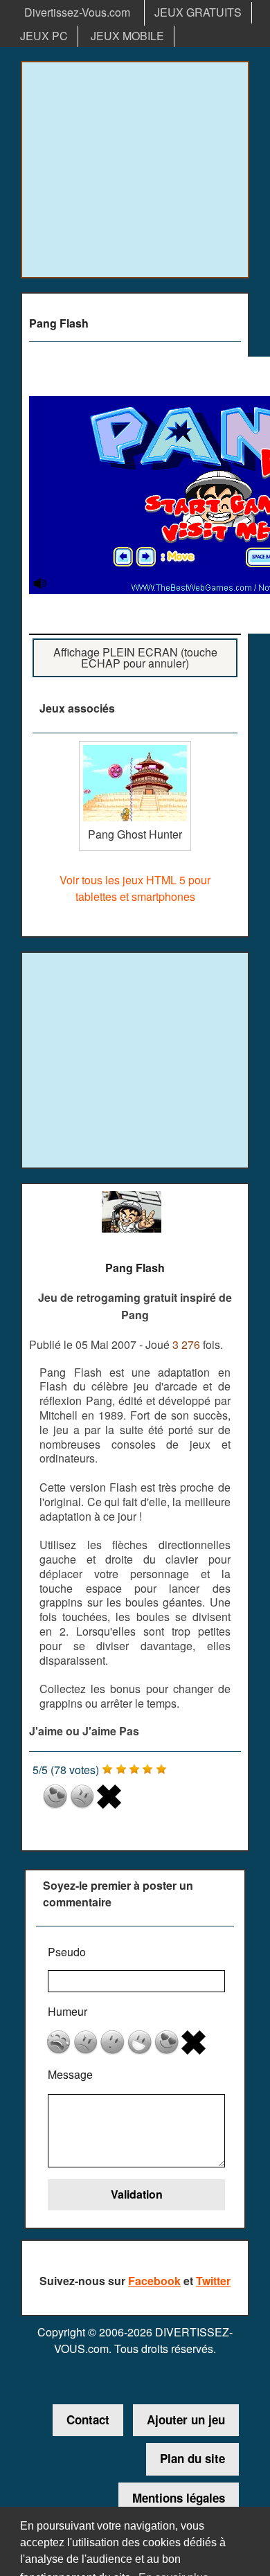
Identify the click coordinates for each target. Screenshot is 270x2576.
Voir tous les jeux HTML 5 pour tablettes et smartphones (135, 888)
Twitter (213, 2281)
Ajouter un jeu (186, 2420)
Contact (88, 2420)
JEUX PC (44, 36)
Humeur (67, 2011)
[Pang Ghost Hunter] (135, 746)
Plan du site (192, 2458)
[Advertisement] (135, 170)
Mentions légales (179, 2498)
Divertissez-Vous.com (77, 12)
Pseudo (67, 1952)
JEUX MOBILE (127, 36)
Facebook (154, 2281)
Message (70, 2074)
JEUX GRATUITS (198, 12)
